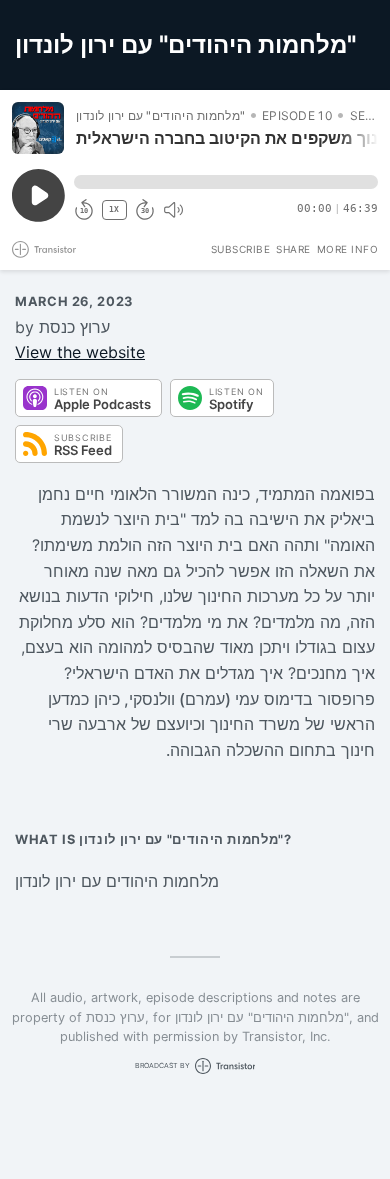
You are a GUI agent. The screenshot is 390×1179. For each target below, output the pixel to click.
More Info (348, 249)
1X (114, 209)
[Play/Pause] (38, 128)
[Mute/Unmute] (173, 210)
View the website (80, 352)
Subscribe (241, 249)
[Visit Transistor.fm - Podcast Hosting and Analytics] (44, 249)
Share (293, 249)
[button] (226, 182)
